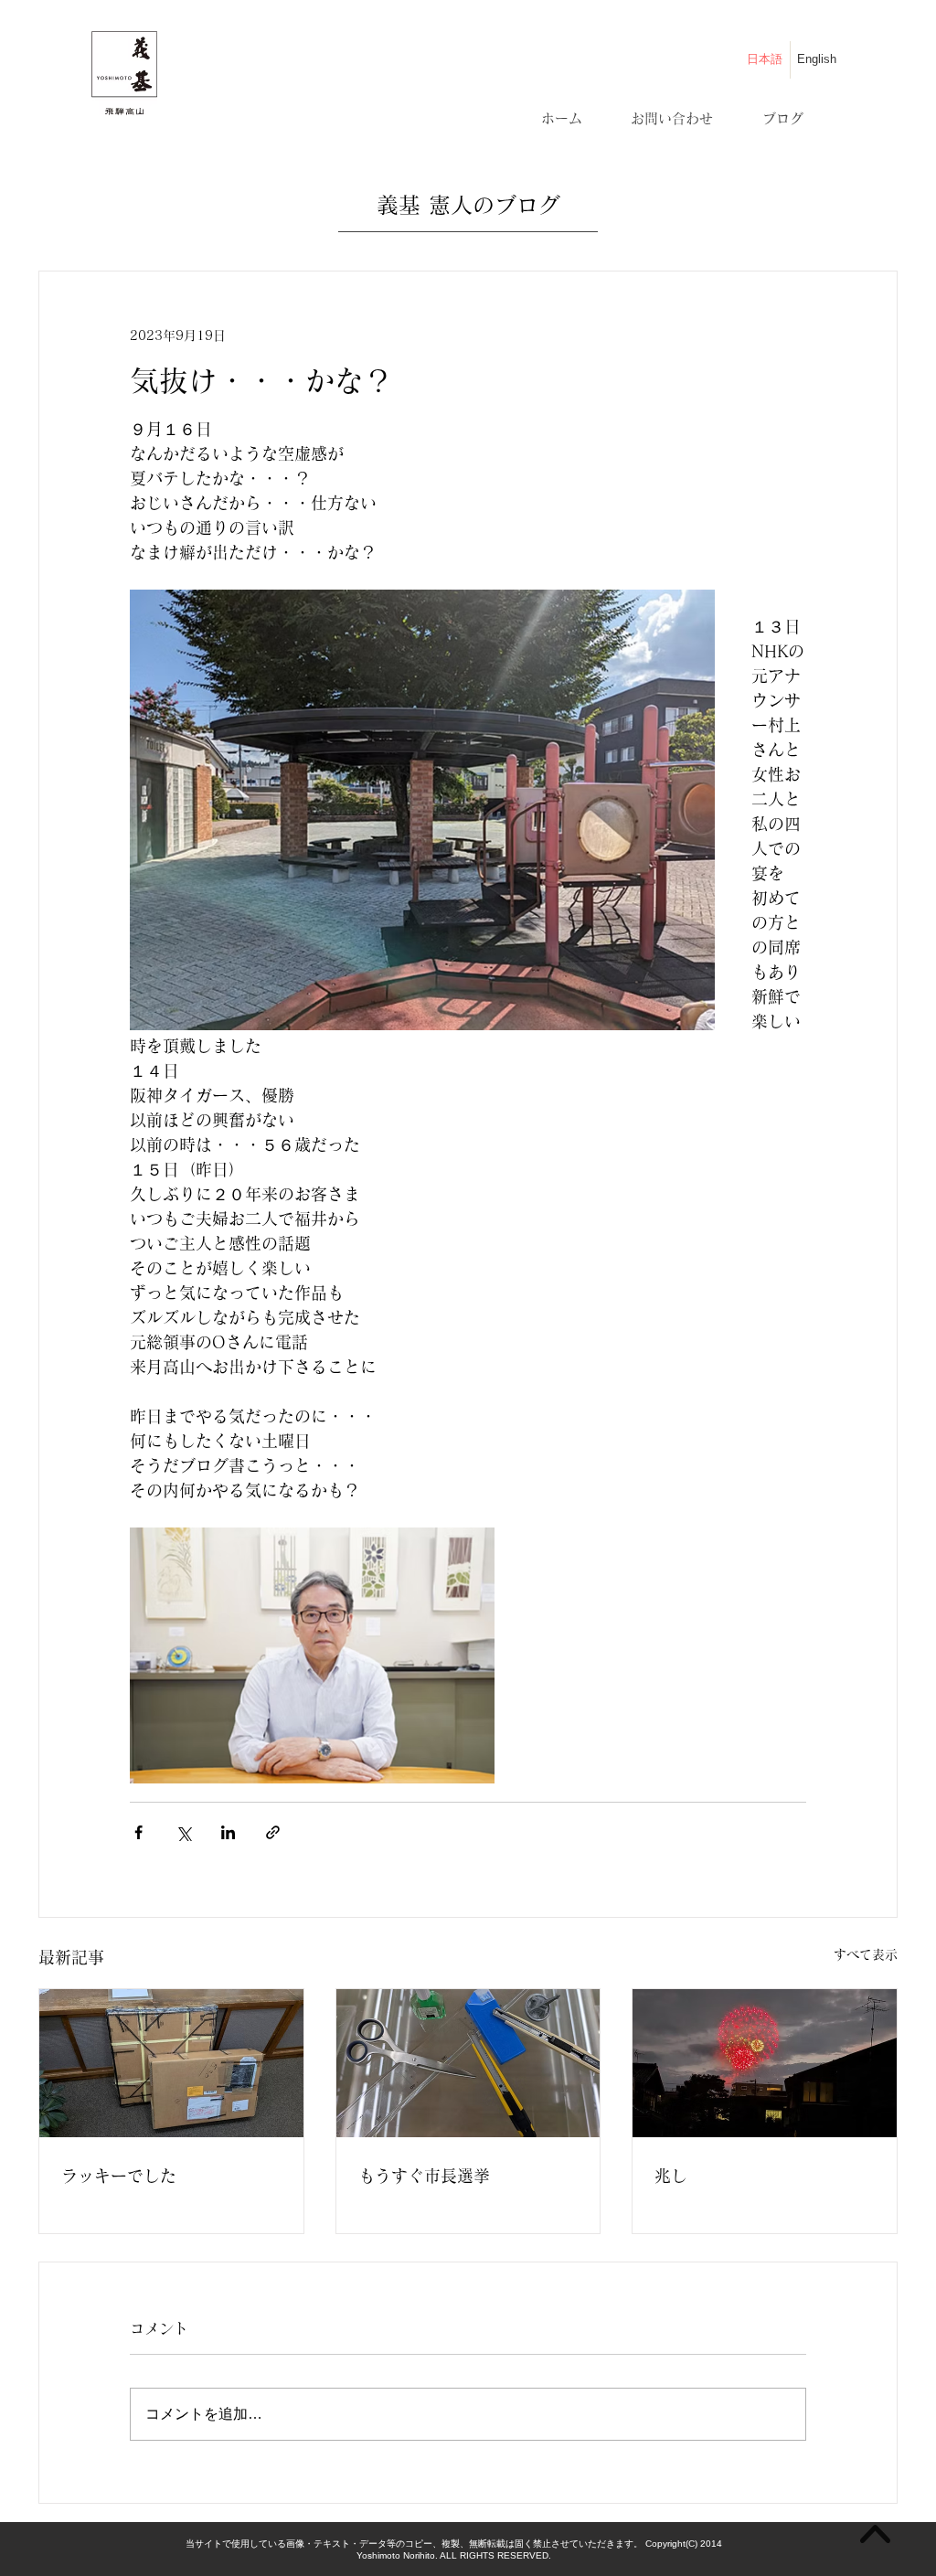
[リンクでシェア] (273, 1832)
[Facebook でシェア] (138, 1832)
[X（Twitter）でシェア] (183, 1832)
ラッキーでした (119, 2176)
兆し (671, 2176)
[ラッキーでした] (171, 2063)
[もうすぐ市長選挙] (468, 2063)
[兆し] (765, 2063)
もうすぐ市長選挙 (424, 2176)
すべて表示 (866, 1954)
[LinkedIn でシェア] (228, 1832)
